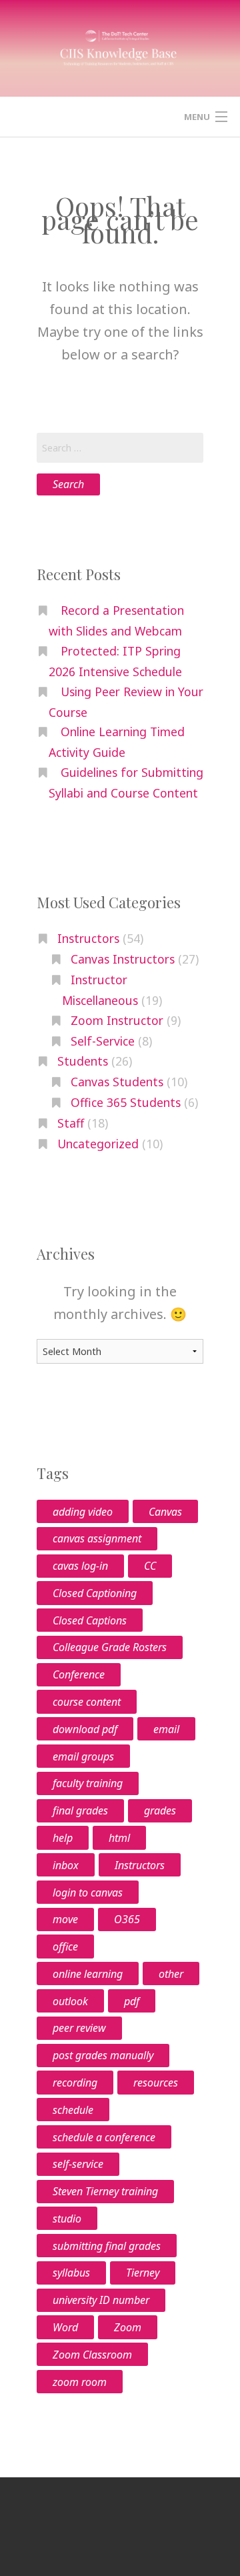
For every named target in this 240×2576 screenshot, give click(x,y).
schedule (73, 2110)
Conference (79, 1674)
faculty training (88, 1783)
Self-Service (103, 1041)
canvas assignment (97, 1538)
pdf (132, 2001)
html (119, 1838)
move (65, 1919)
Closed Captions (90, 1620)
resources (156, 2083)
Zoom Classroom (92, 2355)
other (171, 1974)
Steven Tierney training (105, 2191)
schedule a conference (104, 2137)
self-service (78, 2164)
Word (65, 2327)
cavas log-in (80, 1566)
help (63, 1838)
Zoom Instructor (117, 1020)
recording (75, 2083)
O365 (127, 1919)
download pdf (85, 1729)
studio (67, 2219)
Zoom (128, 2327)
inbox (66, 1865)
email (166, 1729)
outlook (70, 2001)
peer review (79, 2028)
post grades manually (103, 2055)
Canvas (165, 1512)
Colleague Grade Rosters (110, 1647)
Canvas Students (117, 1082)
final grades (80, 1810)
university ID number (101, 2300)
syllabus (71, 2273)
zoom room (80, 2382)
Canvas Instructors (123, 959)
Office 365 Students (126, 1102)
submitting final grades (107, 2246)
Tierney (143, 2273)
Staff (71, 1123)
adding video (83, 1512)
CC (150, 1566)
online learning (88, 1974)
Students (83, 1061)
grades (160, 1810)
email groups (83, 1756)
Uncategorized (98, 1144)
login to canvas (88, 1892)
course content (87, 1702)
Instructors (88, 938)
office (65, 1947)
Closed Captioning (95, 1593)
